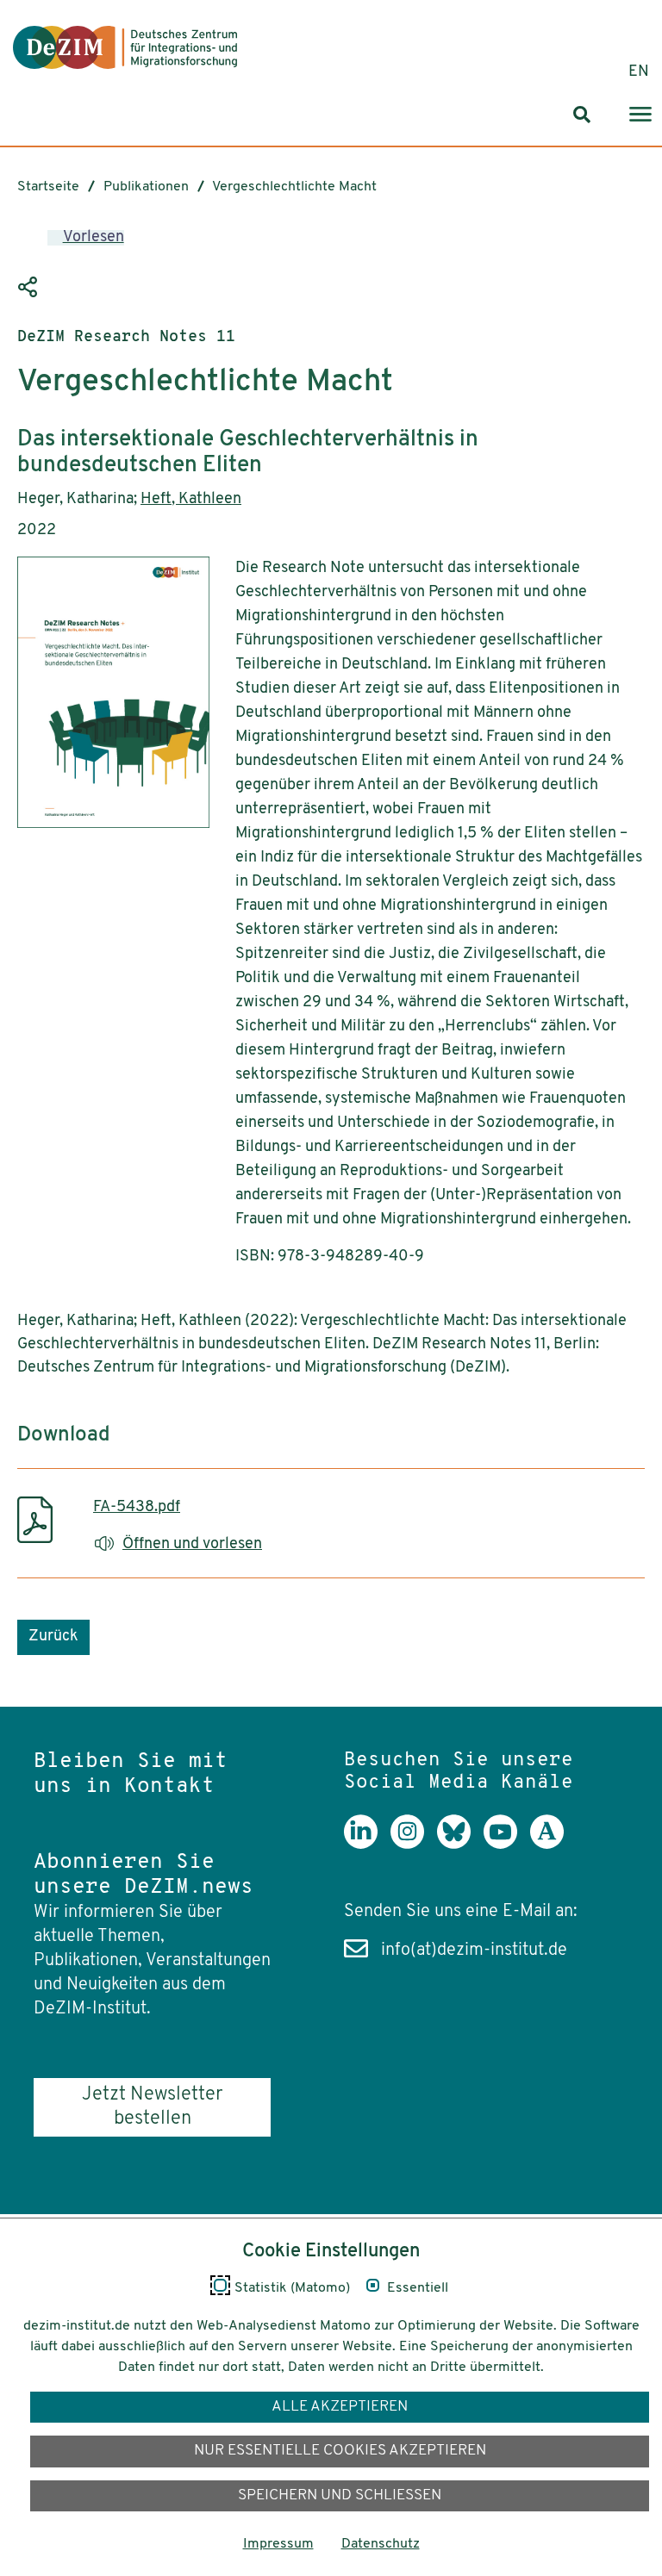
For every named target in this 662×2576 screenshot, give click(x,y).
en (639, 72)
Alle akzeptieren (340, 2407)
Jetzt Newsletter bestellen (152, 2107)
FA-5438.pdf (137, 1508)
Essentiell (418, 2288)
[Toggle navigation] (640, 115)
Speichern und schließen (340, 2495)
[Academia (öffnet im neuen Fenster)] (553, 1845)
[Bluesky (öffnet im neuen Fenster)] (460, 1845)
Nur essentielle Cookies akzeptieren (340, 2451)
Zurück (53, 1637)
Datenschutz (381, 2544)
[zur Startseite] (125, 47)
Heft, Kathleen (191, 500)
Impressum (278, 2544)
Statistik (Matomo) (292, 2288)
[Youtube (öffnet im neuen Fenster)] (507, 1845)
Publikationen (146, 187)
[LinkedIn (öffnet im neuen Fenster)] (367, 1845)
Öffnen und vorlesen (192, 1545)
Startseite (48, 187)
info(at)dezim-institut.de (474, 1951)
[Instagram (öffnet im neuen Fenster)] (414, 1845)
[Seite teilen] (30, 288)
